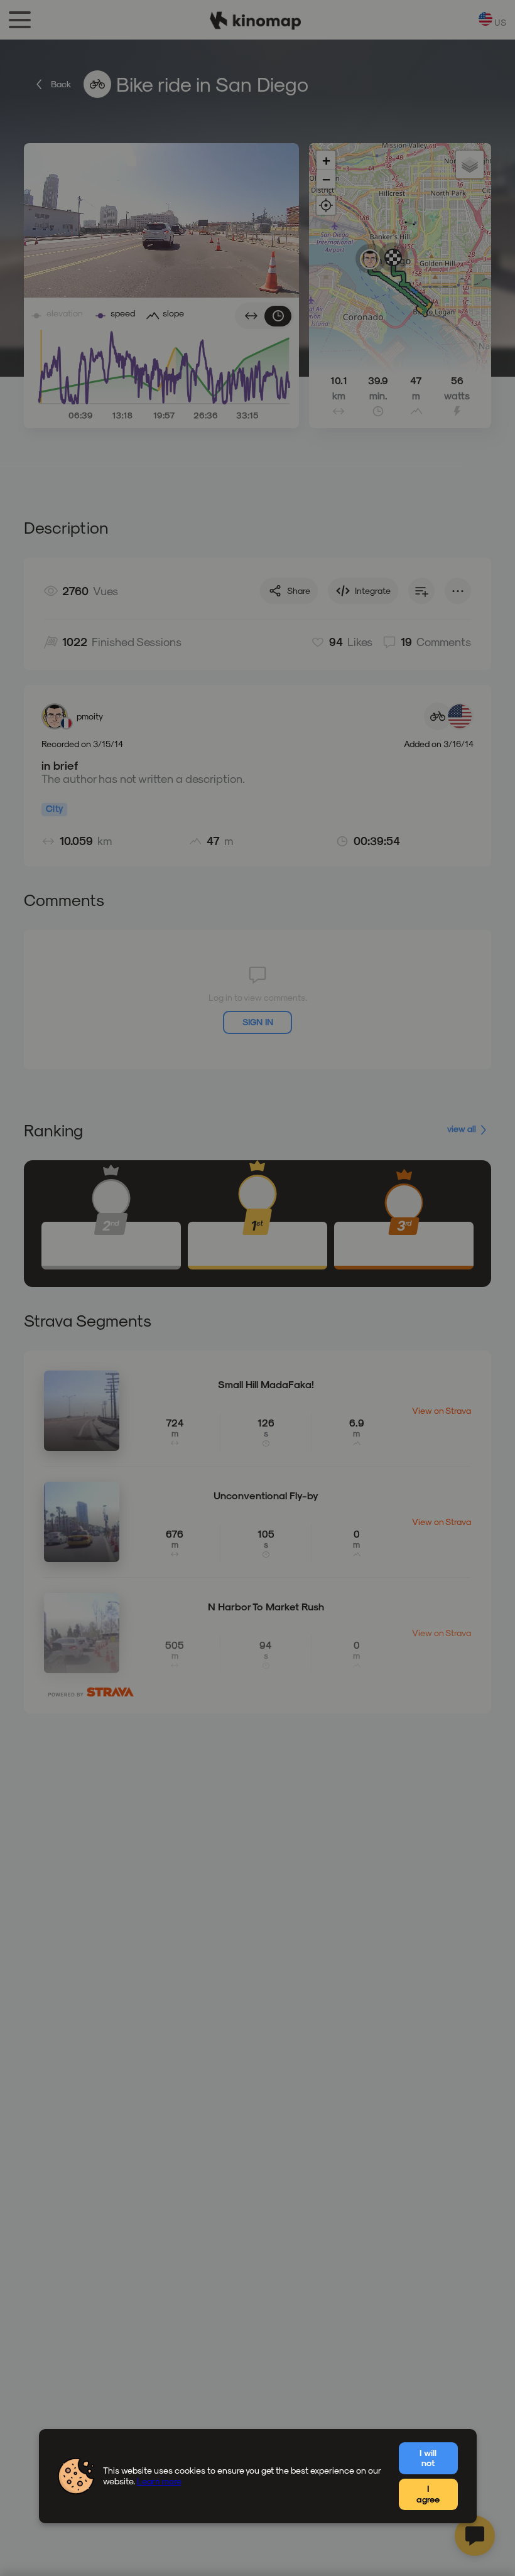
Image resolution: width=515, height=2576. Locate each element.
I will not (428, 2458)
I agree (428, 2494)
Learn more (159, 2481)
